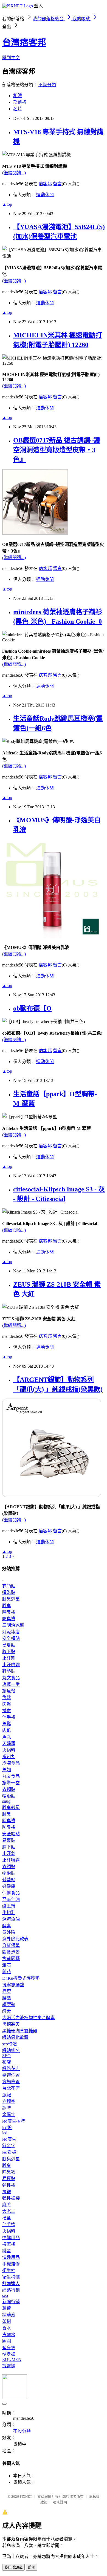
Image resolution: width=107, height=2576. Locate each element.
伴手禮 (9, 1717)
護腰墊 (9, 2005)
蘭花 (7, 1972)
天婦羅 (9, 1743)
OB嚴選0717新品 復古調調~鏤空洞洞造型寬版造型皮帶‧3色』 (57, 450)
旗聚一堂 (11, 1684)
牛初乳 (9, 1913)
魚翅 (7, 1770)
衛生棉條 (11, 2277)
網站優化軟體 (15, 2037)
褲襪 (7, 2192)
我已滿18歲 (13, 2567)
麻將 (7, 2205)
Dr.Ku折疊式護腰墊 (21, 1978)
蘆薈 (7, 2308)
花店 (7, 2062)
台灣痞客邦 (24, 42)
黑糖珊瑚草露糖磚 (20, 2031)
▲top (7, 204)
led (5, 2133)
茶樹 (7, 2321)
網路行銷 (11, 2290)
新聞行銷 (11, 2302)
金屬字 (9, 2115)
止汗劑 (9, 1658)
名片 (18, 109)
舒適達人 (11, 2284)
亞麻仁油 (11, 1899)
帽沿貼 (9, 1592)
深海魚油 (11, 1919)
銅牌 (7, 2108)
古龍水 (9, 2335)
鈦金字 (9, 2146)
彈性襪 (9, 2185)
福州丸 (9, 1757)
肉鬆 (7, 1704)
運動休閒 (45, 195)
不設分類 (47, 85)
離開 (32, 2567)
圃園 (7, 2341)
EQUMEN (12, 2359)
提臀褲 (9, 2366)
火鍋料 (9, 1750)
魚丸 (7, 1737)
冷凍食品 (11, 1763)
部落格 (20, 102)
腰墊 (7, 1998)
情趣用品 (11, 2238)
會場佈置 (11, 2082)
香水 (7, 2328)
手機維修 (11, 2264)
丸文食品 (11, 1678)
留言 (57, 184)
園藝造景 (11, 1952)
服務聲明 (60, 2502)
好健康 (9, 1886)
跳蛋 (7, 2251)
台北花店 (11, 2088)
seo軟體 (9, 2044)
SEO (6, 2056)
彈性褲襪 (11, 2198)
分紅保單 (11, 1945)
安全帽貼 (11, 1638)
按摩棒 (9, 2244)
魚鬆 (7, 1697)
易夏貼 (9, 1645)
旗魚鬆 (9, 1691)
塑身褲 (9, 2354)
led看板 (9, 2152)
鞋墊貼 (9, 1671)
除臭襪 (9, 1612)
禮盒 (7, 1711)
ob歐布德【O (32, 1008)
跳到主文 (11, 58)
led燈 (7, 2128)
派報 (7, 2095)
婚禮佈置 (11, 2075)
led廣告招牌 (14, 2121)
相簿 (18, 96)
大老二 (9, 2211)
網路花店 (11, 2069)
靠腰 (7, 1991)
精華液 (9, 2315)
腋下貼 (9, 1652)
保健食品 (11, 1893)
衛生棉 (9, 2270)
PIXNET (26, 2497)
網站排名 (11, 2050)
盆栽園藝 (11, 1959)
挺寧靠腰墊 (13, 1985)
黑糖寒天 (11, 2024)
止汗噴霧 (11, 1665)
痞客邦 (45, 184)
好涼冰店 (11, 1632)
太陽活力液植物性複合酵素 (29, 2018)
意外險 (9, 1932)
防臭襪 (9, 1619)
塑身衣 (9, 2348)
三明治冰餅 (13, 1625)
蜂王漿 (9, 1906)
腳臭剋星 (11, 1599)
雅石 (7, 1965)
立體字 (9, 2101)
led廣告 (9, 2139)
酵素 (7, 1926)
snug (6, 1801)
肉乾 (7, 1730)
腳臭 (7, 1606)
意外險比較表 (15, 1939)
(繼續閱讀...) (14, 173)
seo (5, 2295)
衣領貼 (9, 1586)
